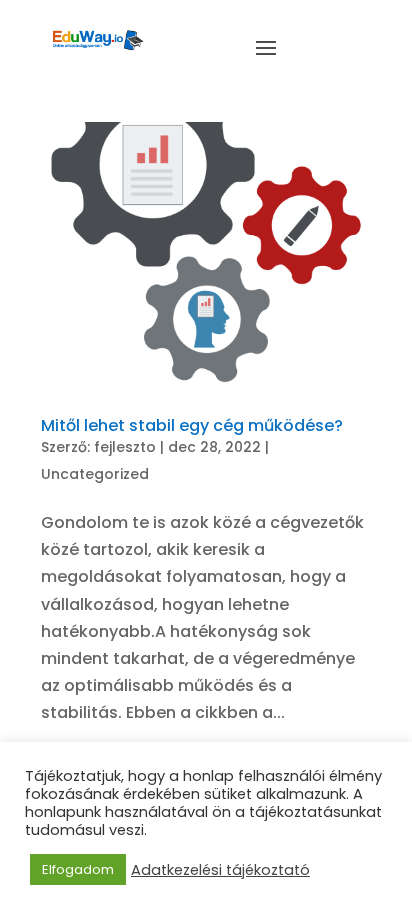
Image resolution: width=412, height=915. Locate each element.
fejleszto (125, 447)
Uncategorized (95, 474)
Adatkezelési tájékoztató (220, 870)
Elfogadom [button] (78, 869)
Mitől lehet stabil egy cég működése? (192, 425)
